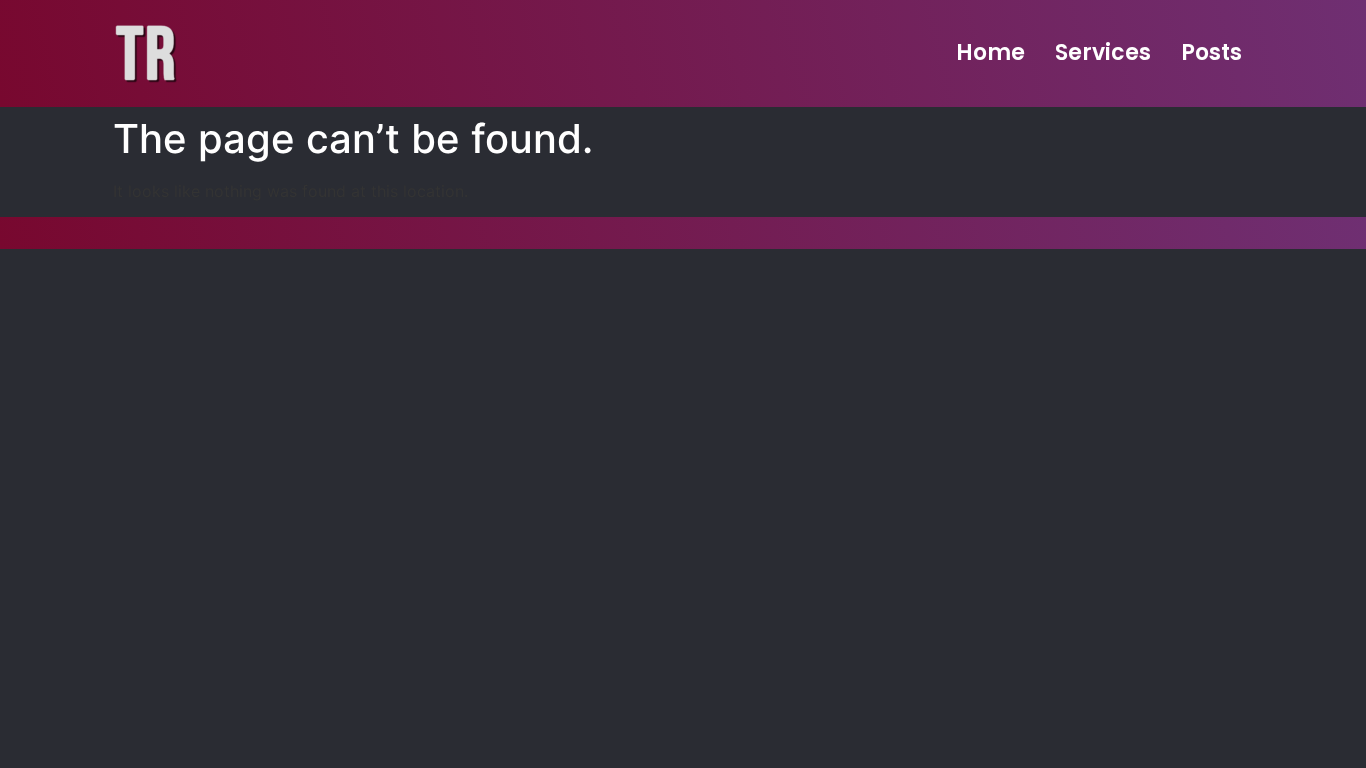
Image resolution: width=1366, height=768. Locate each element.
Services (1103, 52)
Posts (1211, 52)
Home (990, 52)
